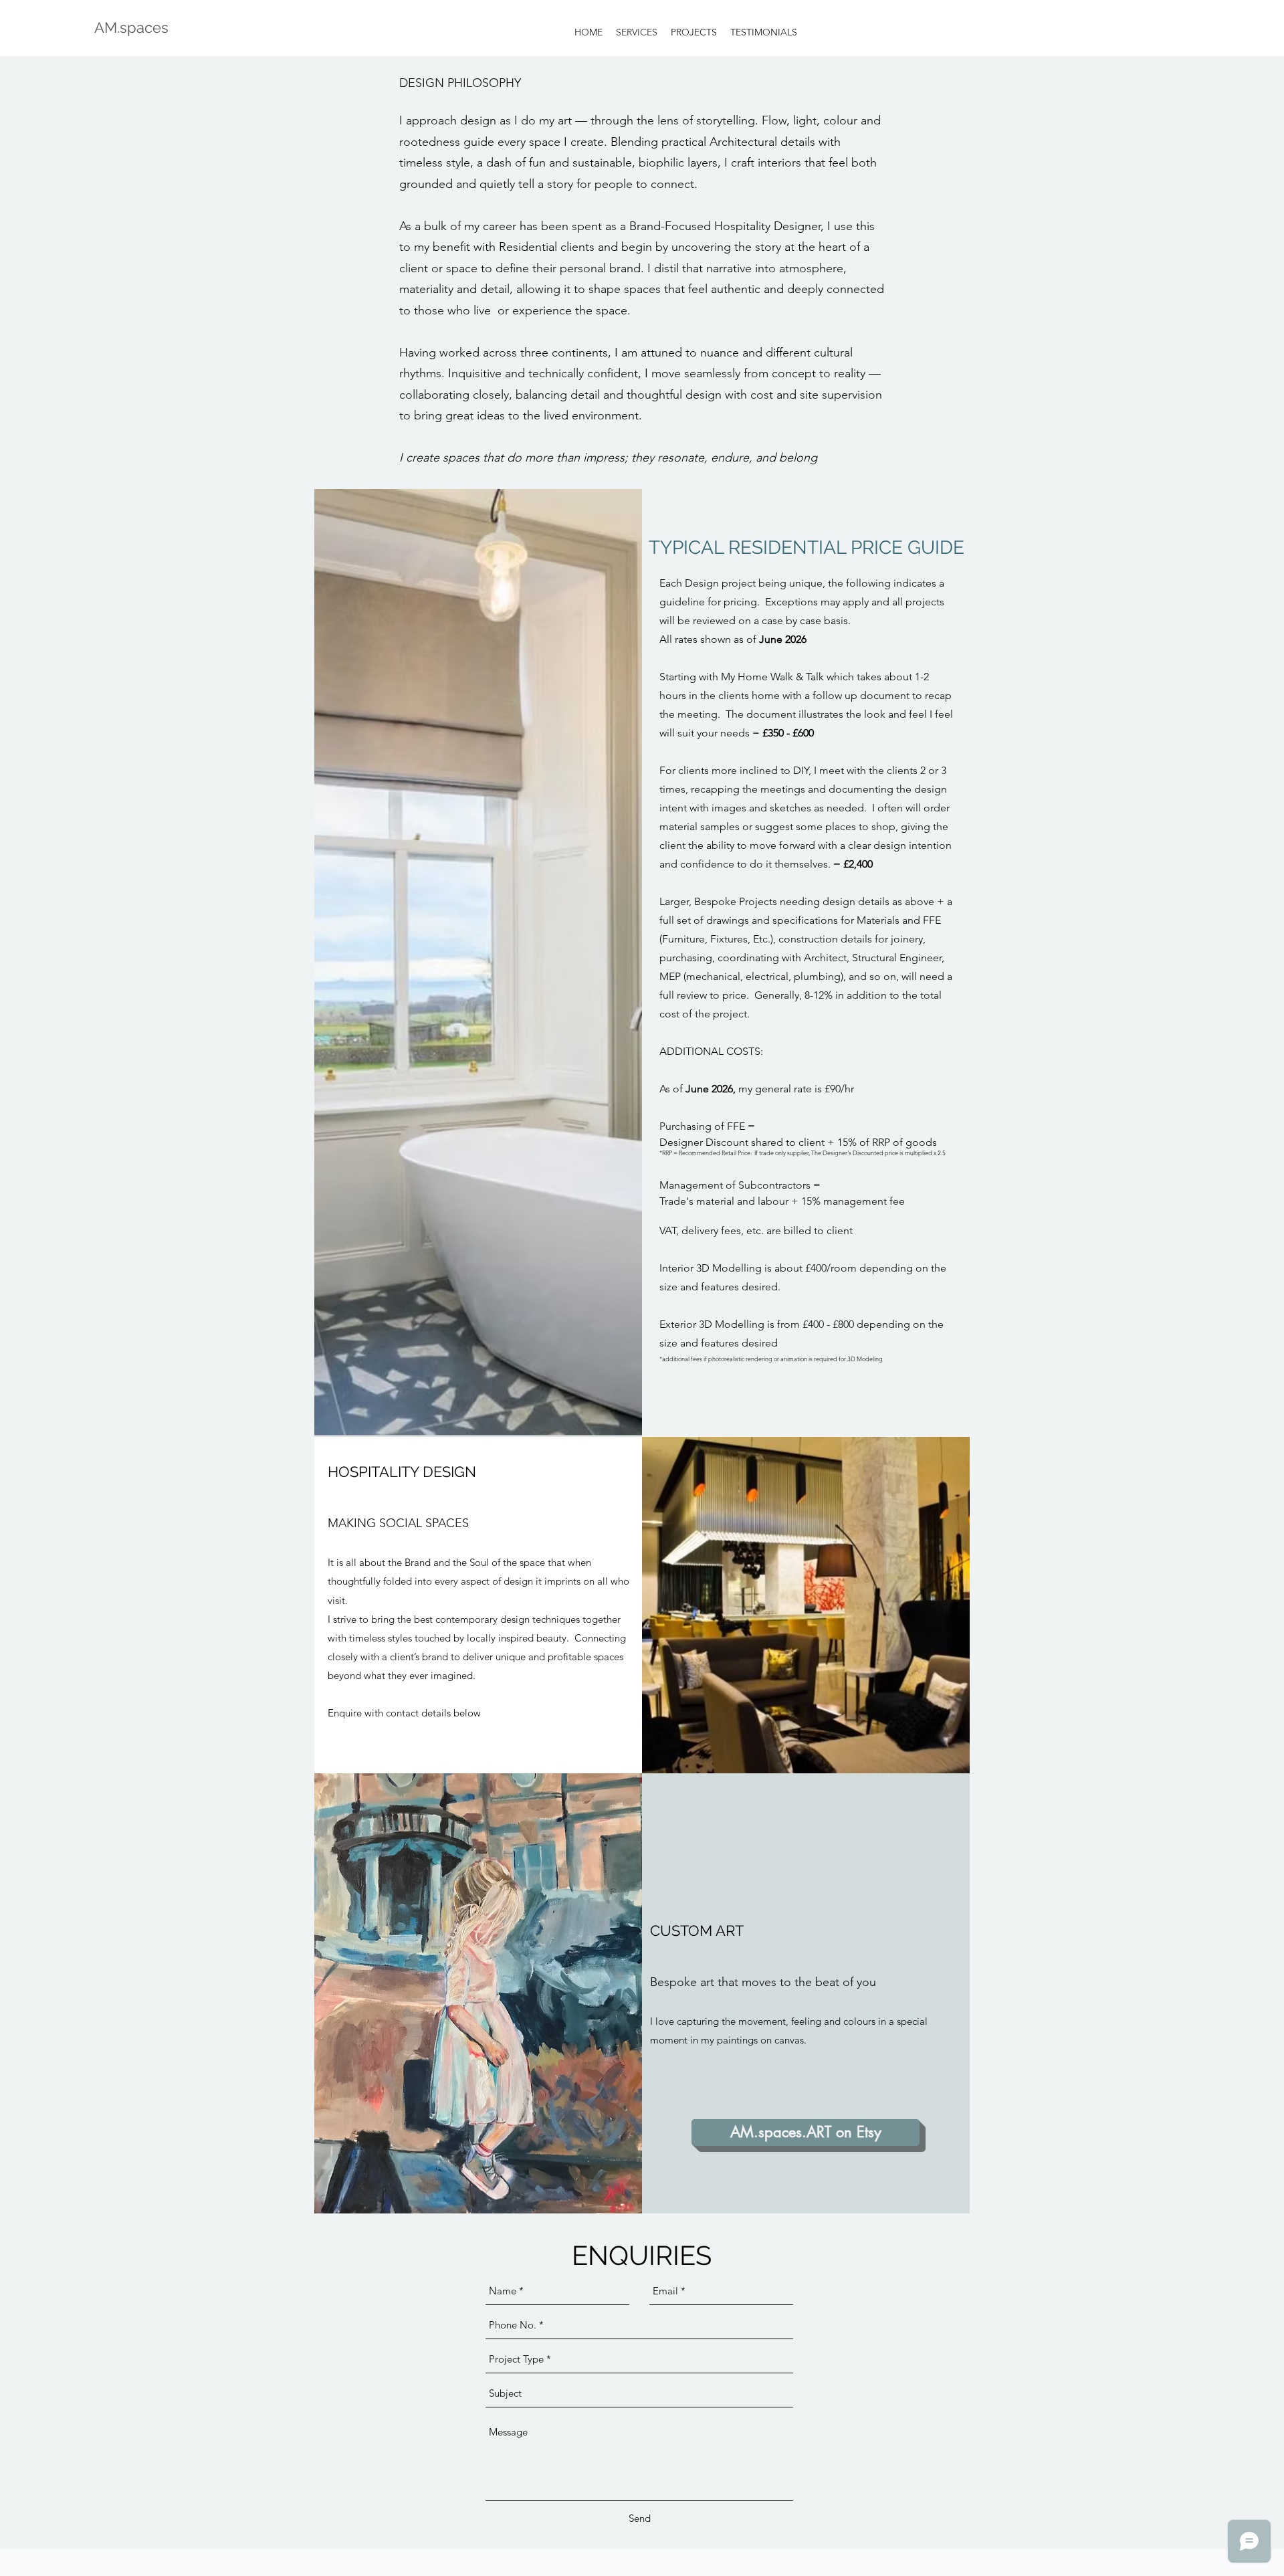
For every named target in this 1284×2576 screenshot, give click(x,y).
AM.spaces (131, 27)
